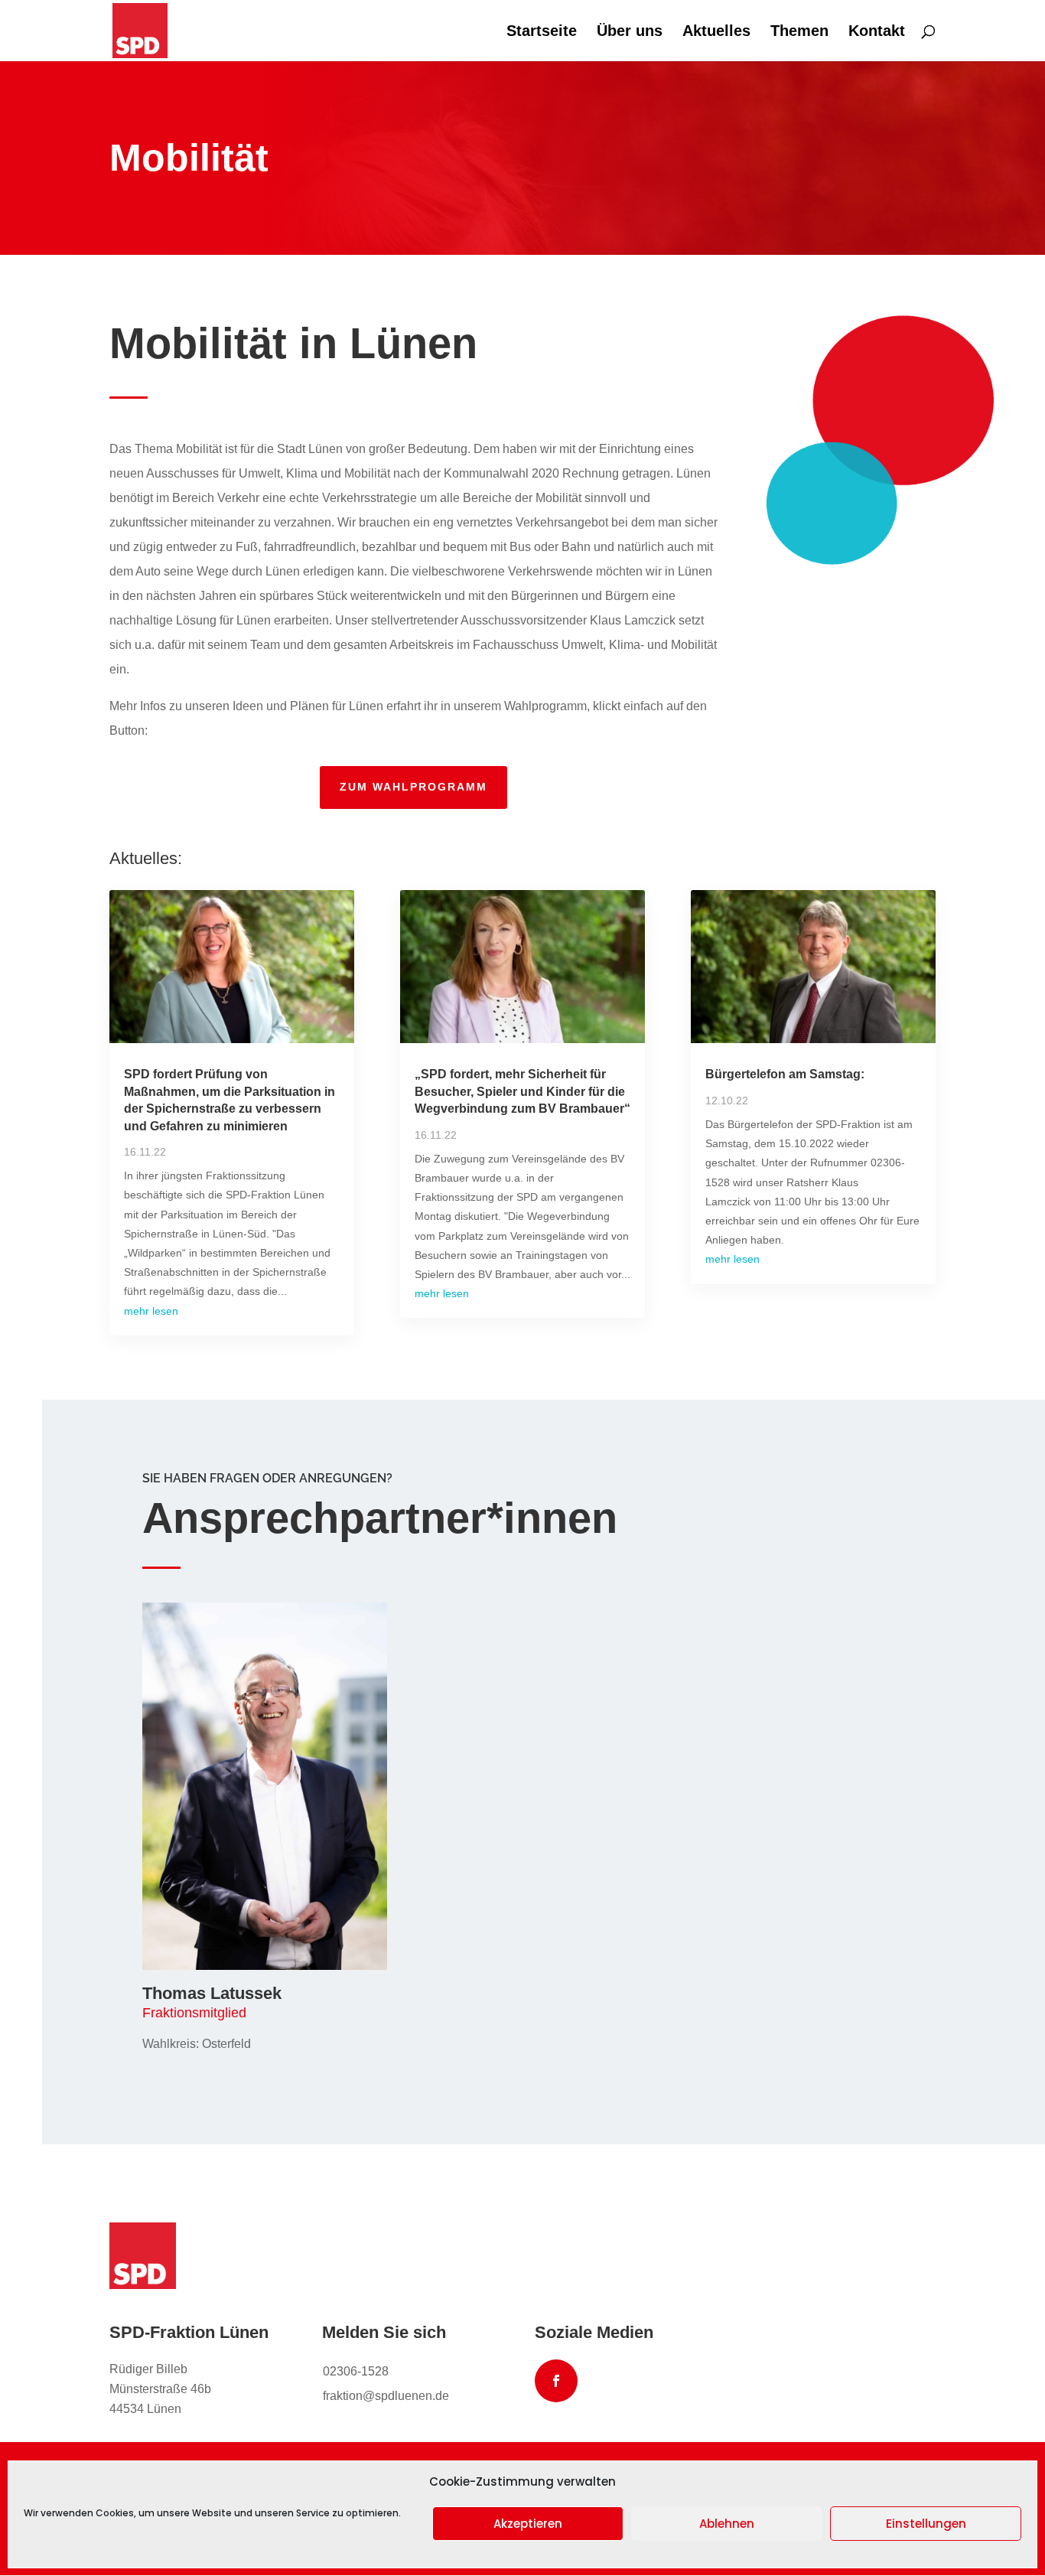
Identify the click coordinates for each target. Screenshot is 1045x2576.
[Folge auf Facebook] (556, 2381)
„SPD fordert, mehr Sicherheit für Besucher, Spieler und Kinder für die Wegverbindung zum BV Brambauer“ (522, 1091)
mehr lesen (151, 1311)
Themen (799, 32)
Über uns (630, 32)
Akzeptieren (528, 2524)
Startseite (542, 32)
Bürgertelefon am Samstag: (785, 1074)
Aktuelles (716, 32)
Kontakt (877, 32)
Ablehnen (727, 2524)
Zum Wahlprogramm (413, 787)
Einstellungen (926, 2524)
